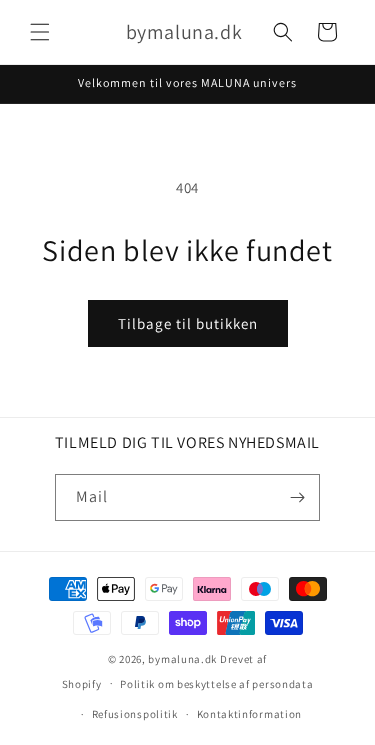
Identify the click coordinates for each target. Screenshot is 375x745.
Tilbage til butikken (188, 323)
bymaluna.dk (182, 659)
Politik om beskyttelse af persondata (216, 684)
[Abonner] (297, 497)
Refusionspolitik (135, 714)
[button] (40, 32)
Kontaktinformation (250, 714)
